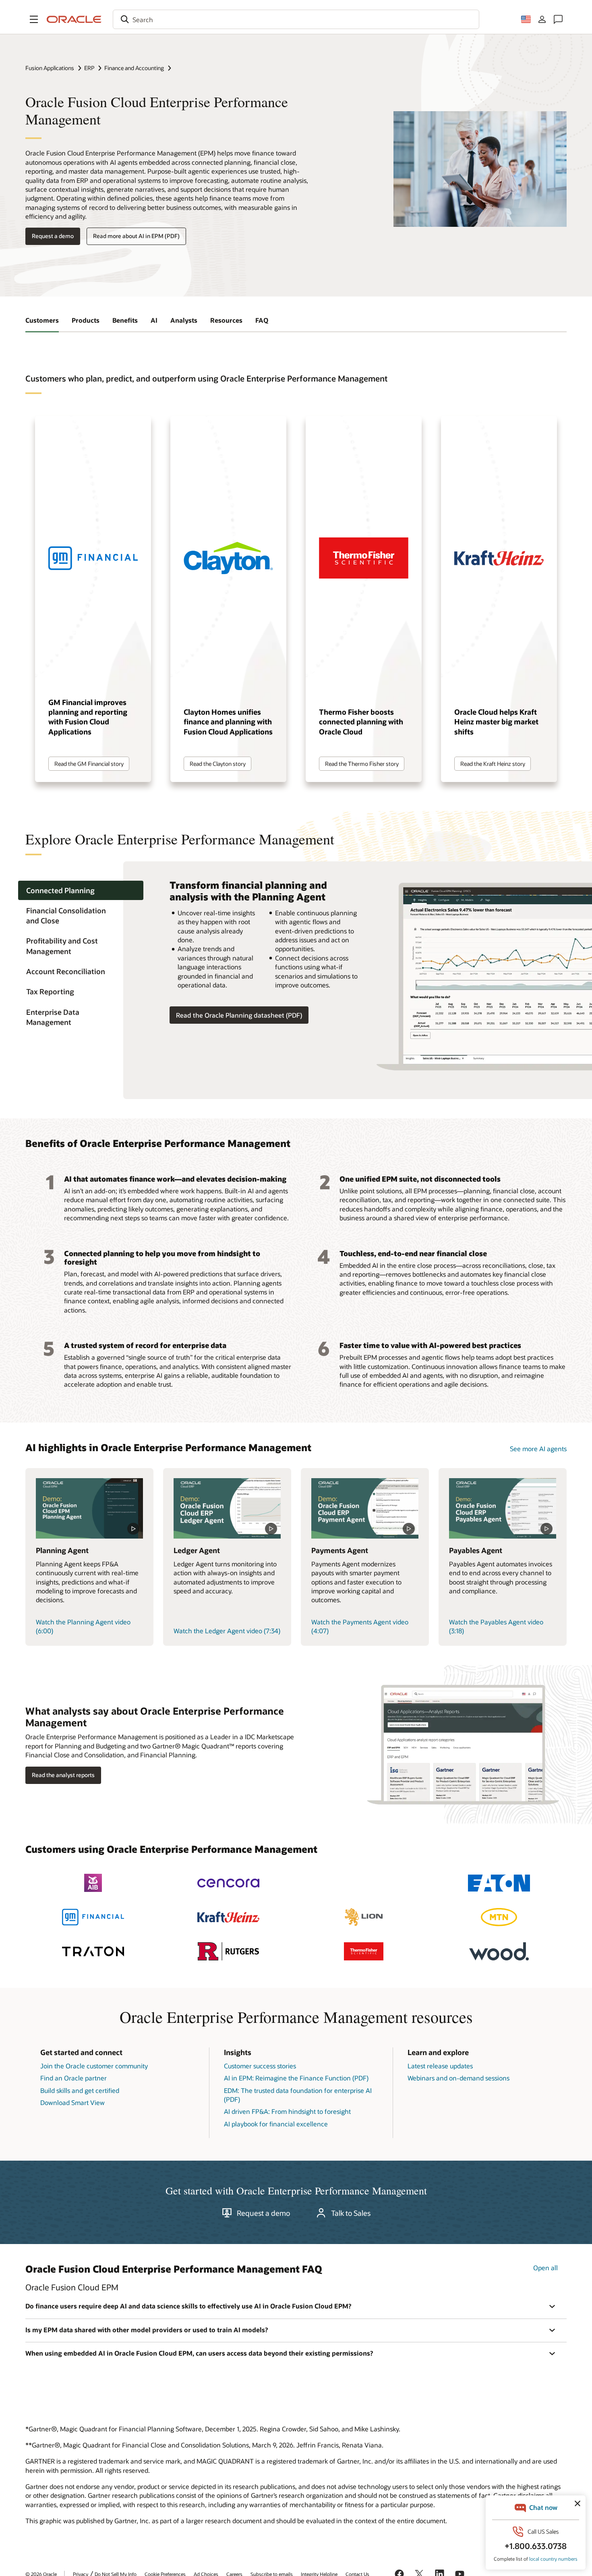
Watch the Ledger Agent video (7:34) (227, 1631)
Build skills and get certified (80, 2090)
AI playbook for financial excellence (276, 2124)
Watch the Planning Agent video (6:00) (83, 1626)
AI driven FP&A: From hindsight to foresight (287, 2111)
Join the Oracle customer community (94, 2066)
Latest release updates (440, 2066)
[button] (34, 19)
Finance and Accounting (134, 68)
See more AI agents (538, 1449)
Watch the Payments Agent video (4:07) (360, 1626)
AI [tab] (154, 320)
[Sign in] (542, 19)
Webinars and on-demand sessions (458, 2078)
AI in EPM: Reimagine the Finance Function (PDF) (296, 2078)
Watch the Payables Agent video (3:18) (496, 1626)
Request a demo (53, 236)
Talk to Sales (351, 2213)
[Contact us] (558, 19)
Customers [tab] (42, 320)
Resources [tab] (226, 320)
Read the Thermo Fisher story (362, 764)
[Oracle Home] (74, 19)
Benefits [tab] (125, 320)
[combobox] (296, 19)
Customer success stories (260, 2066)
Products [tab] (86, 320)
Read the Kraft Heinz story (493, 764)
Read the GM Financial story (89, 764)
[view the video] (90, 1508)
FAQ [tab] (262, 320)
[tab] (81, 891)
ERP (89, 68)
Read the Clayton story (218, 764)
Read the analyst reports (63, 1775)
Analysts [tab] (184, 320)
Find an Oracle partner (73, 2078)
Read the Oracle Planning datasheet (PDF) (239, 1015)
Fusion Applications (50, 68)
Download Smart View (72, 2102)
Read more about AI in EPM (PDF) (136, 236)
